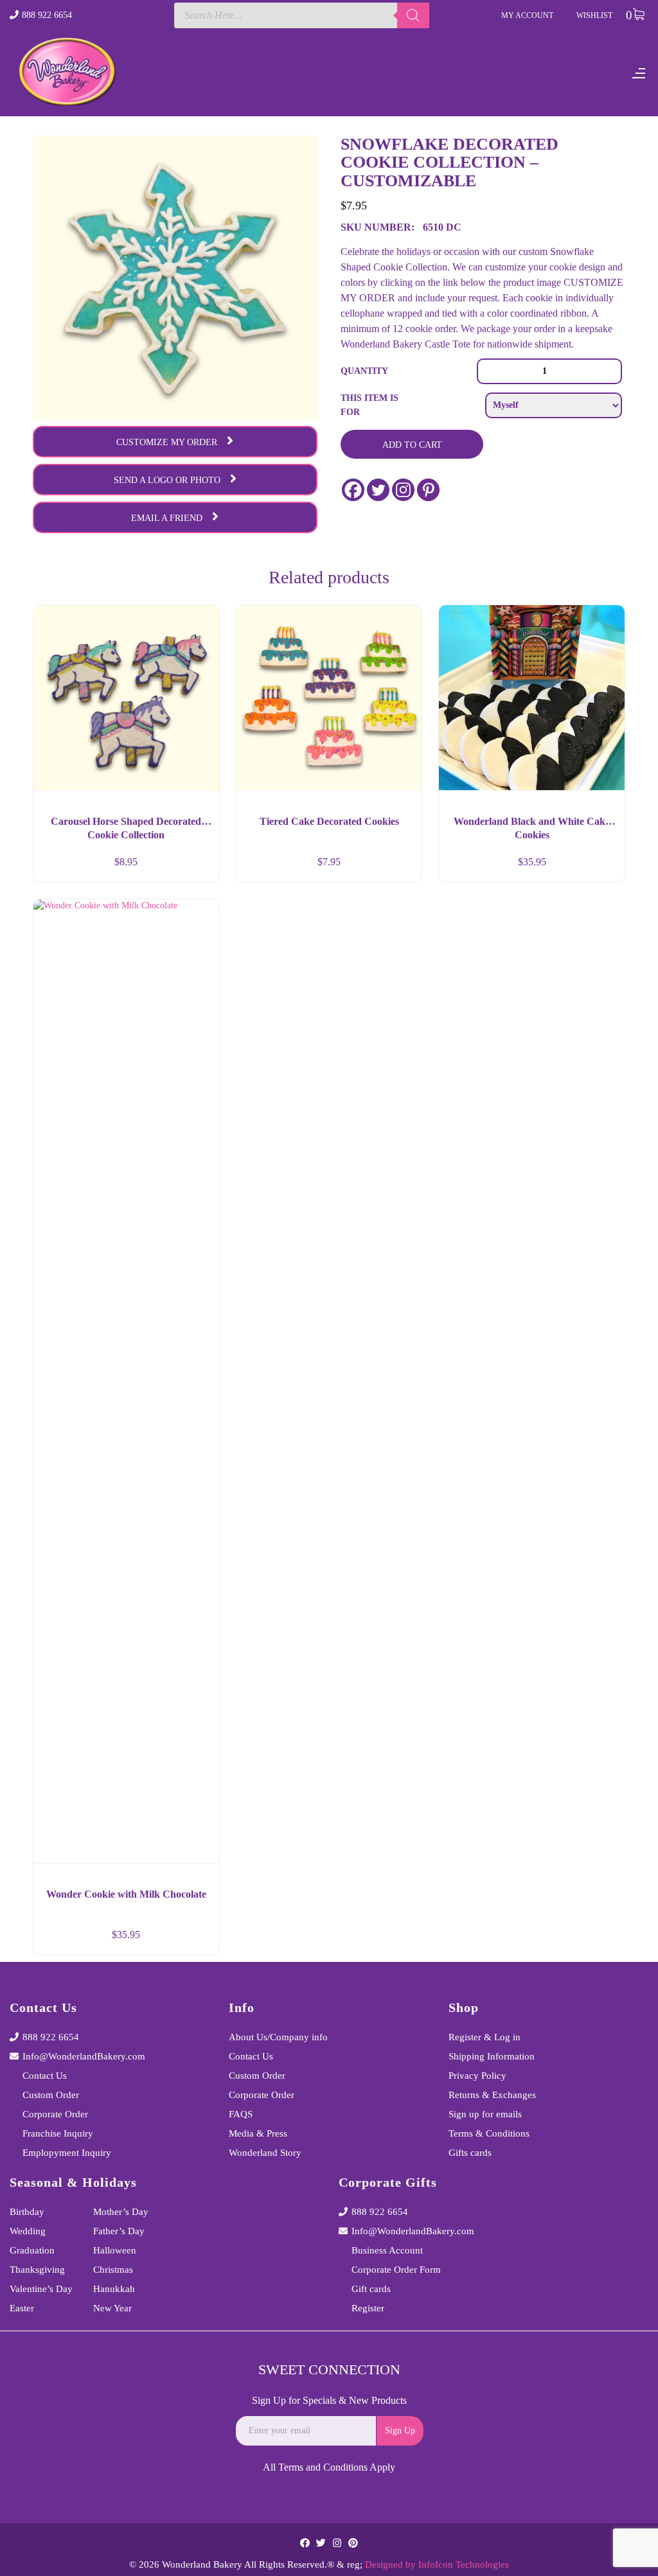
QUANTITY (364, 371)
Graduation (32, 2250)
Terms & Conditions (489, 2133)
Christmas (113, 2270)
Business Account (387, 2250)
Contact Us (45, 2076)
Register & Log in (485, 2037)
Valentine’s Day (41, 2289)
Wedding (28, 2231)
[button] (198, 867)
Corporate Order (55, 2114)
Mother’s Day (121, 2212)
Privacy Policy (477, 2076)
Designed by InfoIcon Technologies (437, 2564)
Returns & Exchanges (492, 2095)
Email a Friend (167, 518)
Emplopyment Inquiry (67, 2153)
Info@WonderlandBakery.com (84, 2056)
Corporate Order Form (396, 2270)
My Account (527, 15)
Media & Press (258, 2133)
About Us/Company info (278, 2037)
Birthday (27, 2212)
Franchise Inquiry (58, 2133)
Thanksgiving (37, 2270)
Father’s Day (119, 2231)
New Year (112, 2308)
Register (368, 2308)
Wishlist (594, 15)
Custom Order (51, 2095)
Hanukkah (114, 2289)
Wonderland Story (265, 2153)
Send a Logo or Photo (167, 480)
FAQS (241, 2114)
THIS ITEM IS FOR (369, 405)
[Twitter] (378, 490)
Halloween (115, 2250)
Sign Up (400, 2430)
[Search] (413, 15)
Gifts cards (470, 2153)
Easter (22, 2308)
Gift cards (371, 2289)
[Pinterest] (428, 490)
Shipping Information (492, 2056)
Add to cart (412, 445)
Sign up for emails (485, 2114)
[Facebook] (353, 490)
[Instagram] (403, 490)
